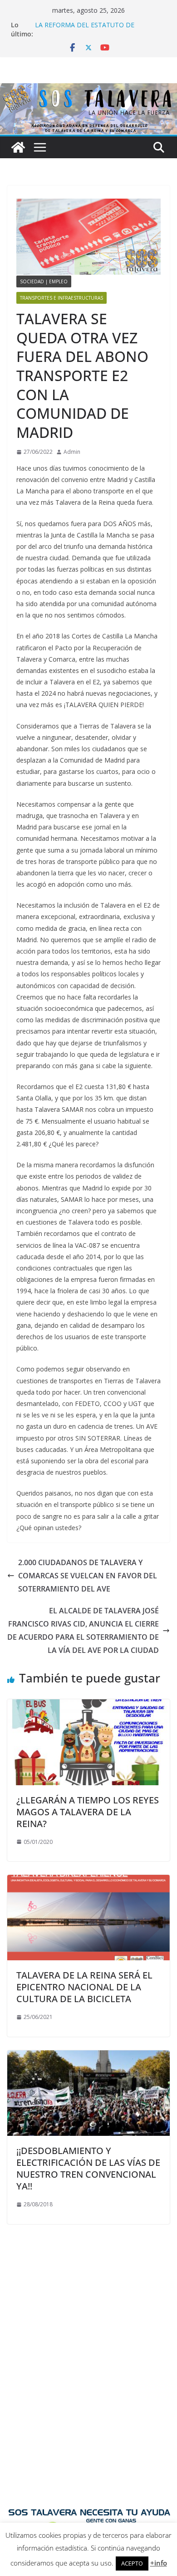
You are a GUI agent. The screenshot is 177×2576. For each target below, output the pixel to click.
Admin (72, 452)
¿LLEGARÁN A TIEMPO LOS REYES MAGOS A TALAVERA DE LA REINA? (88, 1812)
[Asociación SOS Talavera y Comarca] (18, 147)
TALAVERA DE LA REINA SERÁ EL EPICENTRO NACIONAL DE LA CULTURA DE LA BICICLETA (84, 1987)
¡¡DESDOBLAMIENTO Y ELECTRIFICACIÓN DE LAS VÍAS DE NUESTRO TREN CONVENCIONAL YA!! (88, 2168)
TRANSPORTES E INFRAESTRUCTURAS (61, 298)
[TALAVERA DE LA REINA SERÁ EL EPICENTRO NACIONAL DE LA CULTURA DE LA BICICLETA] (88, 1881)
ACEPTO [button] (132, 2563)
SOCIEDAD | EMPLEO (44, 281)
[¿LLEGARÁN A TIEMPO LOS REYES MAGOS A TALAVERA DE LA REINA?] (88, 1706)
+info (159, 2563)
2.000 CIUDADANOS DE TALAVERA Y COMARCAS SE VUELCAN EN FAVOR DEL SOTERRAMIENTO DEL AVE (88, 1576)
